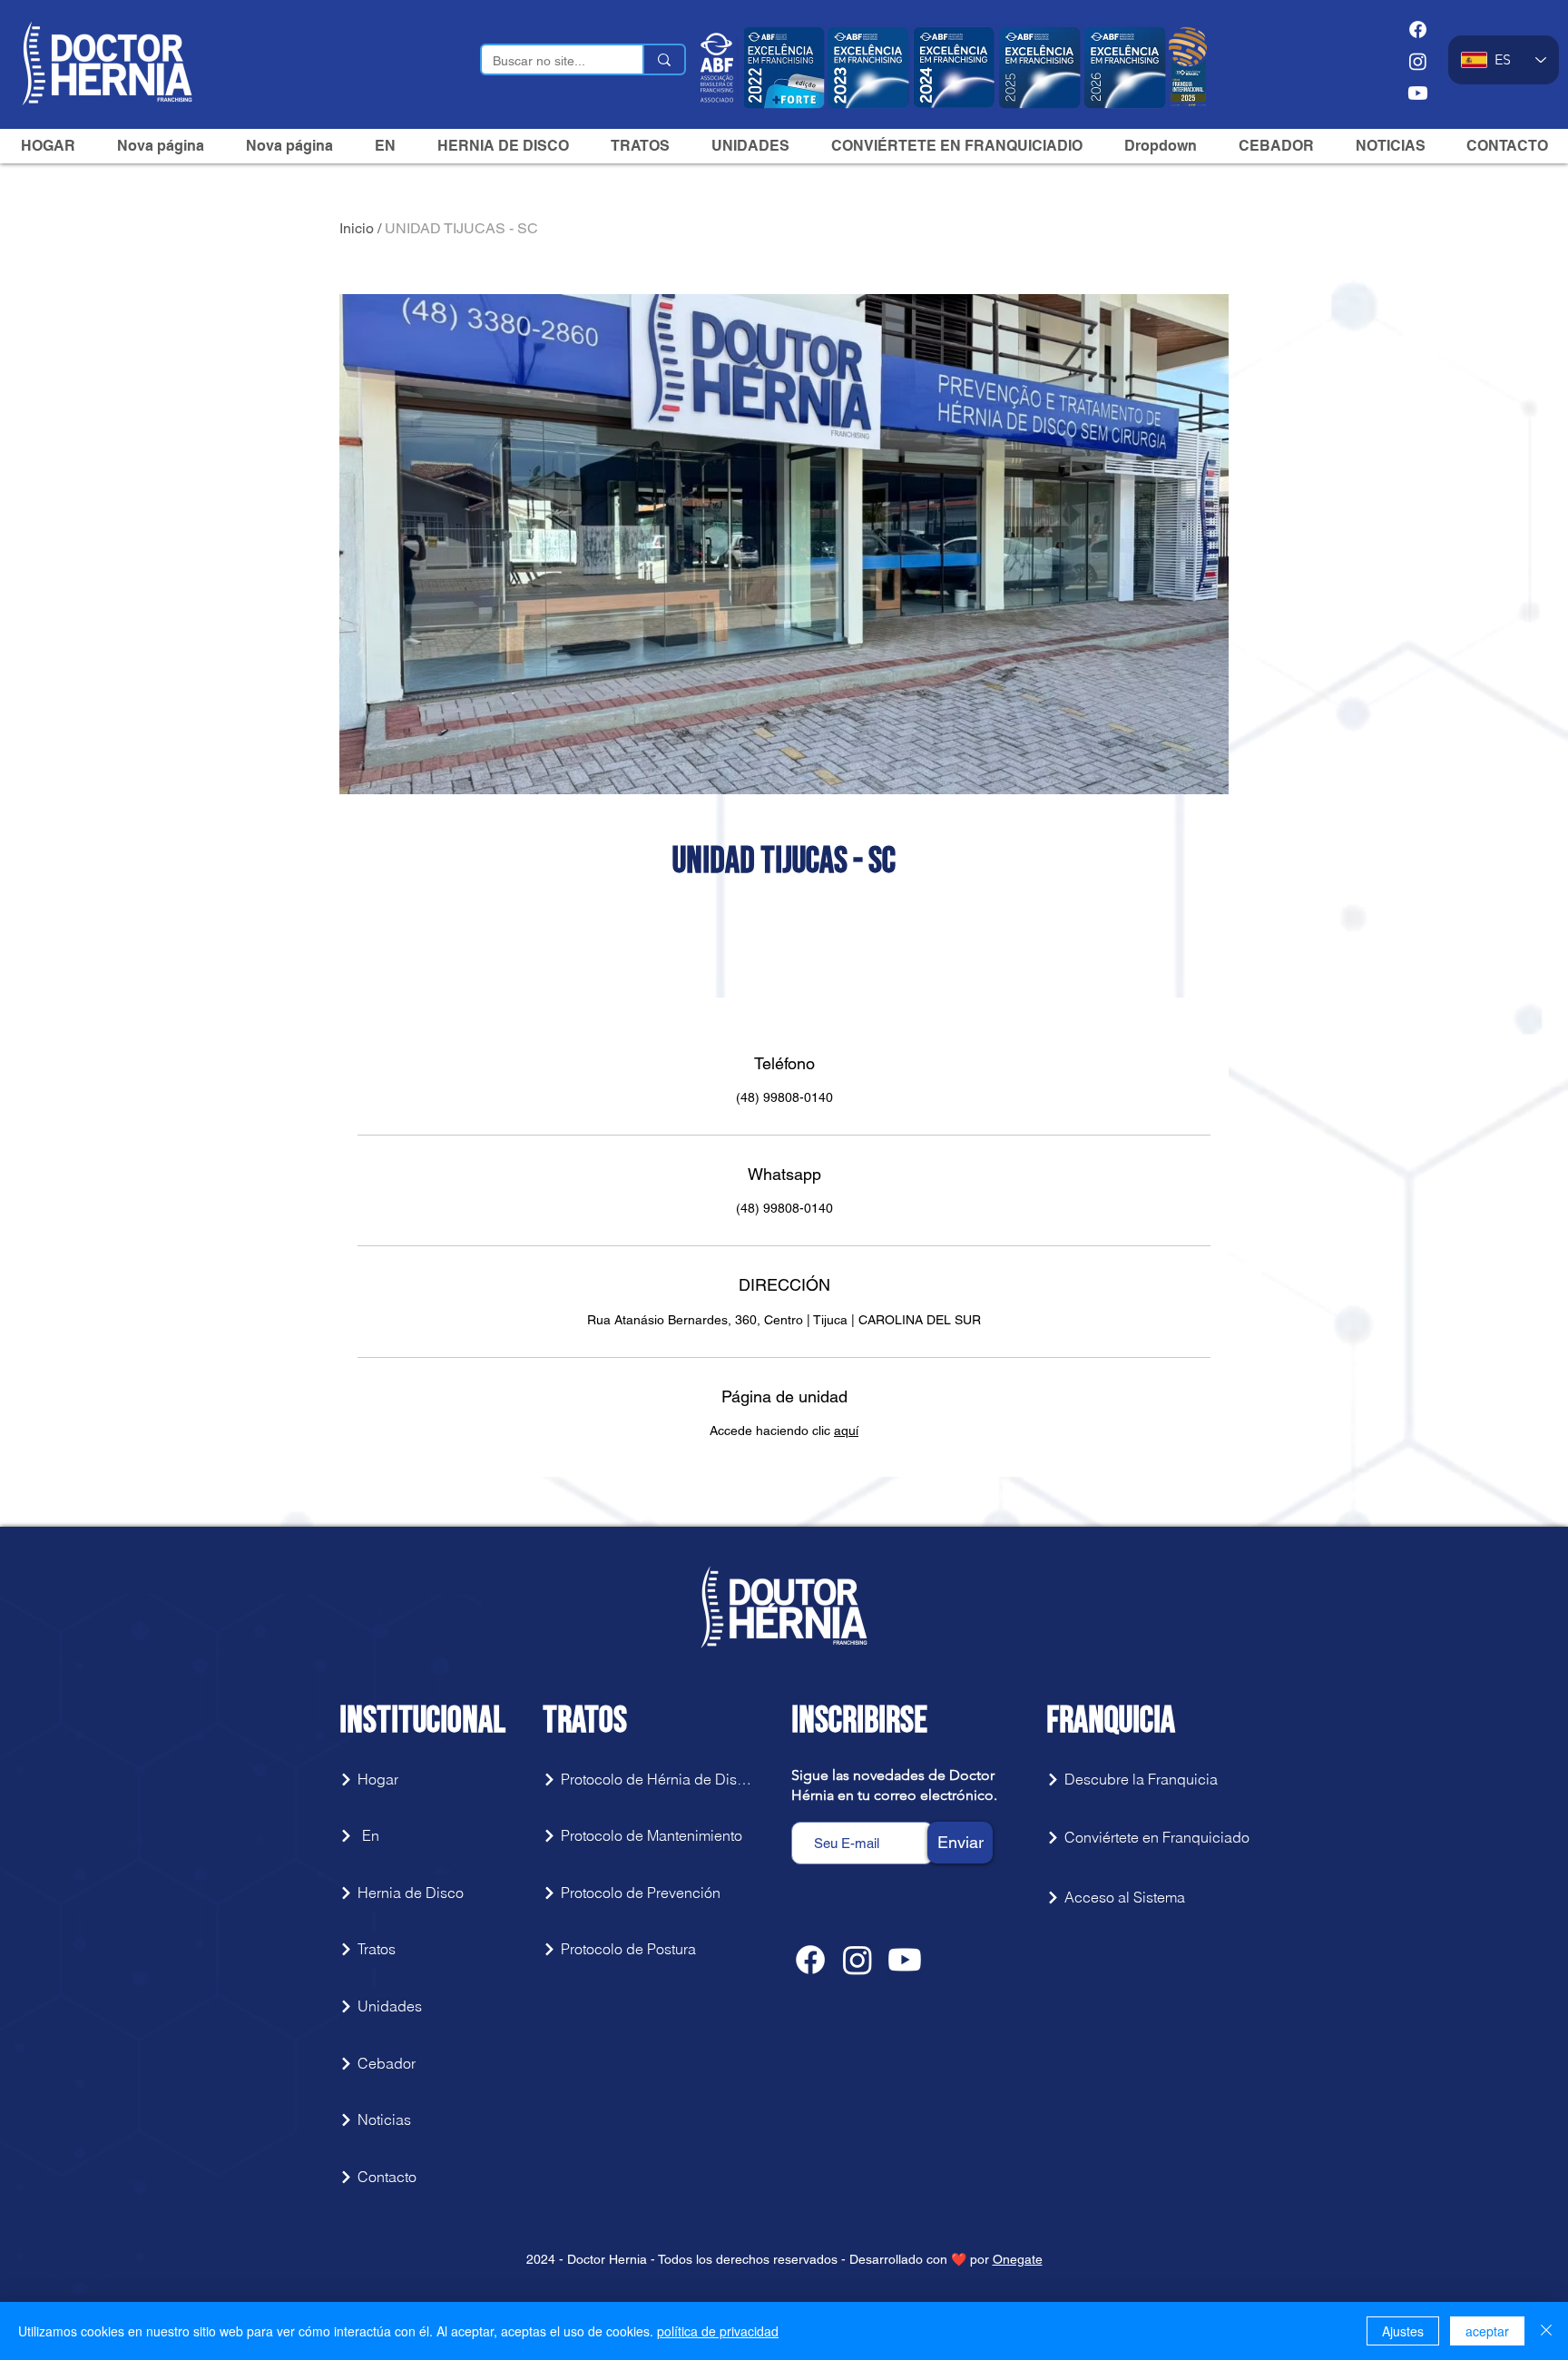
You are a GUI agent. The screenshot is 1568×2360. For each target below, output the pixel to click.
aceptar (1487, 2331)
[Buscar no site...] (663, 59)
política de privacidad (718, 2331)
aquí (846, 1431)
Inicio (357, 228)
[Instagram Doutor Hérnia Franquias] (1418, 61)
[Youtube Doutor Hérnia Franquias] (1418, 93)
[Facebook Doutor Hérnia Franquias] (1418, 29)
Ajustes (1403, 2331)
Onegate (1018, 2259)
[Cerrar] (1546, 2331)
